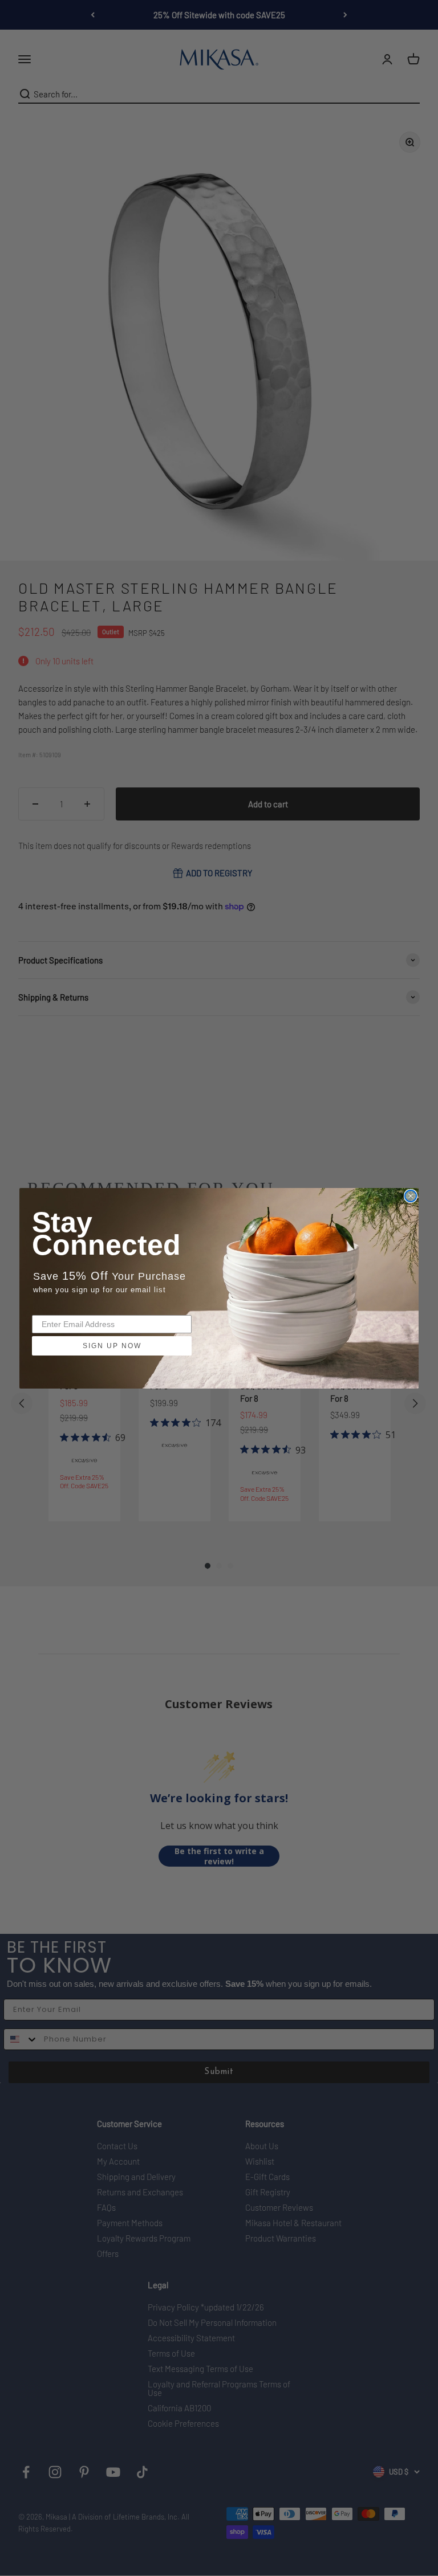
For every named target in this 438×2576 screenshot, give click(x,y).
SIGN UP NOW (112, 1346)
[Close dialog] (411, 1196)
